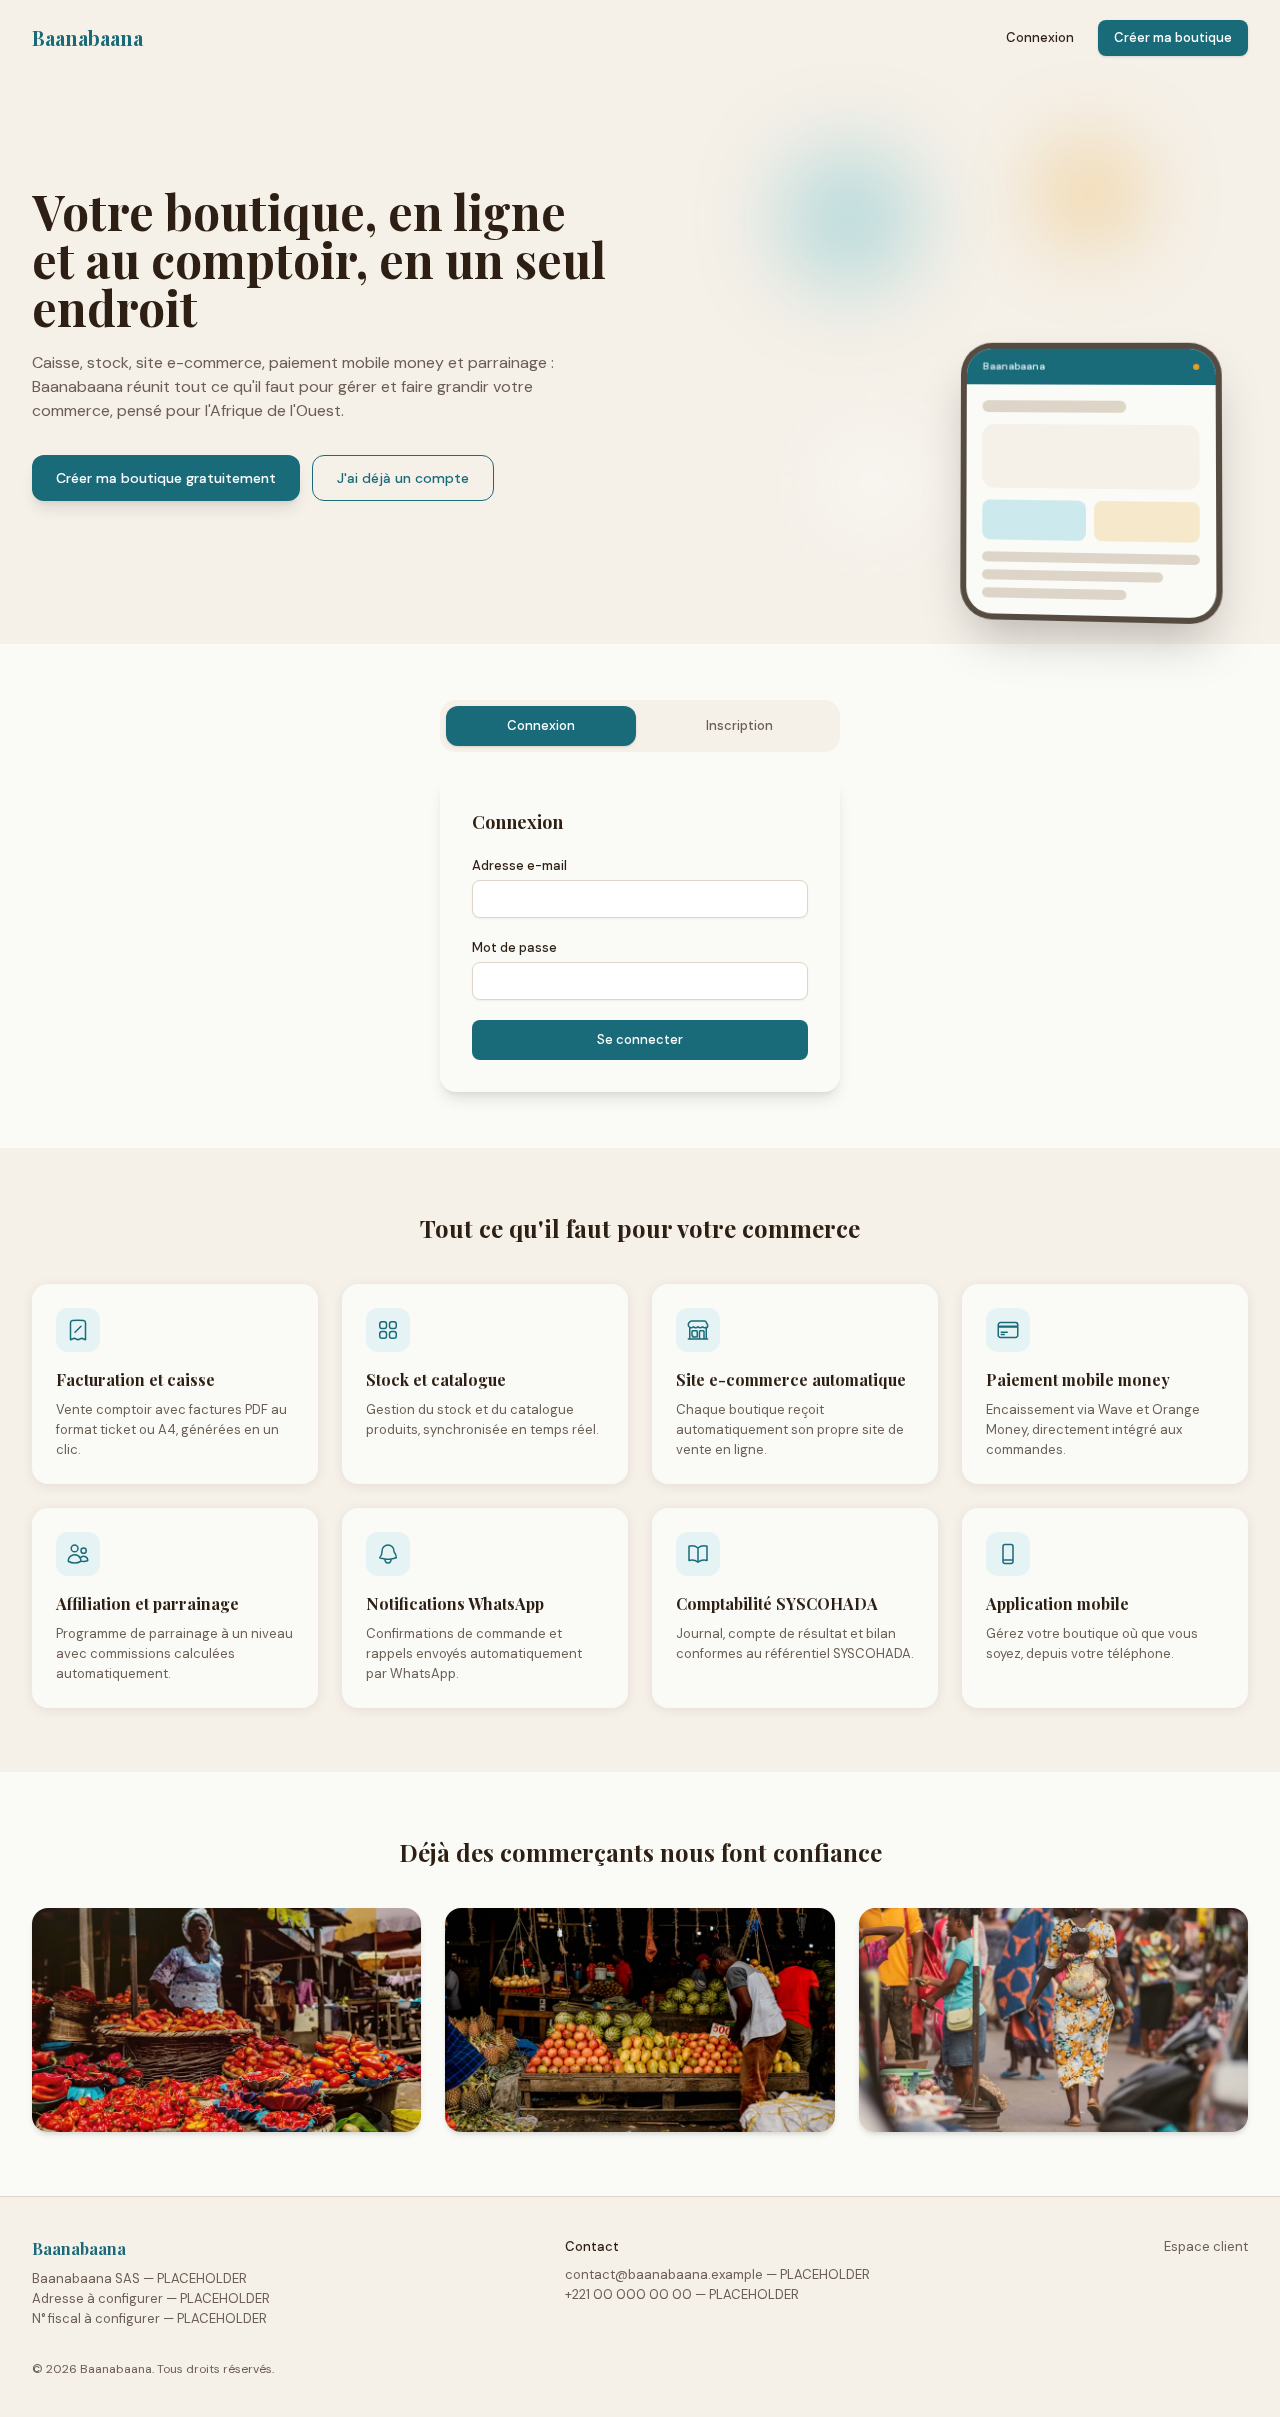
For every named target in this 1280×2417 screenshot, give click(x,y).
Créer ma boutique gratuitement (166, 478)
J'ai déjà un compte (403, 478)
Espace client (1206, 2246)
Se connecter (640, 1039)
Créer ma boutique (1173, 37)
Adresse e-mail (519, 865)
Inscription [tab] (739, 725)
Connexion (1040, 37)
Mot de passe (514, 947)
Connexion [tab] (541, 725)
